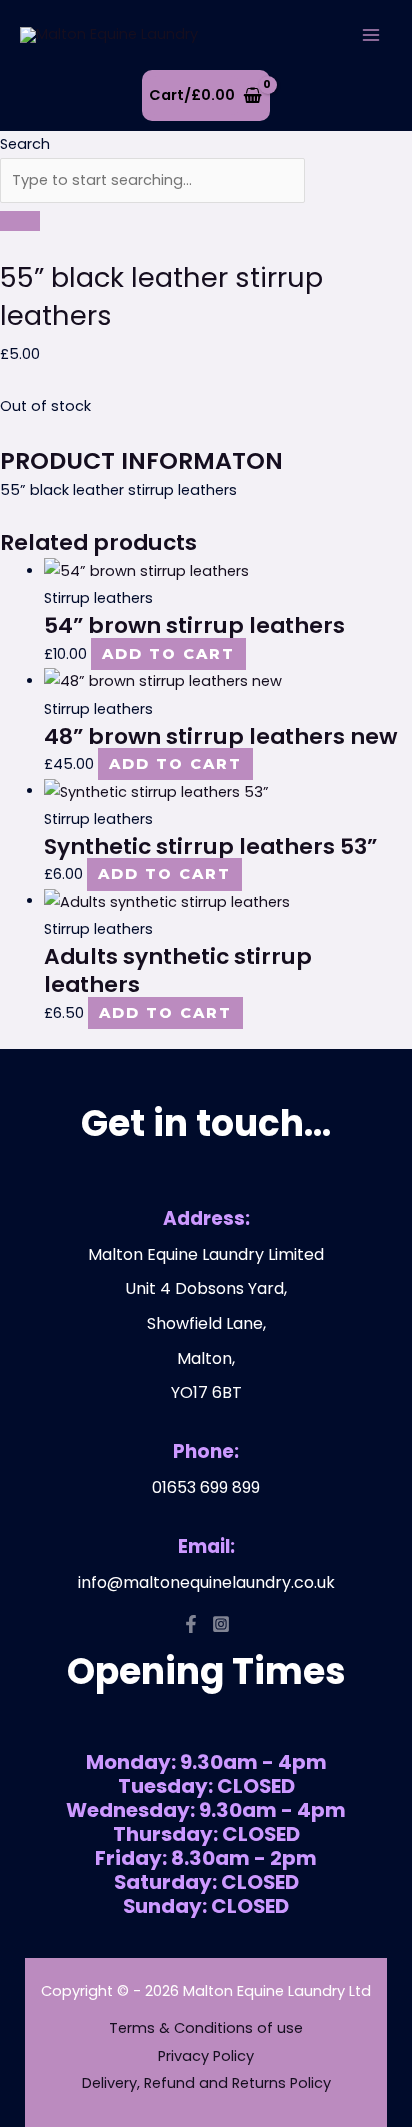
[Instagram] (221, 1624)
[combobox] (152, 180)
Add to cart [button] (168, 654)
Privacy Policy (206, 2056)
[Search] (20, 221)
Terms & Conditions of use (206, 2028)
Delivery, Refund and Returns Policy (206, 2083)
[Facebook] (191, 1624)
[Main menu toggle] (371, 35)
